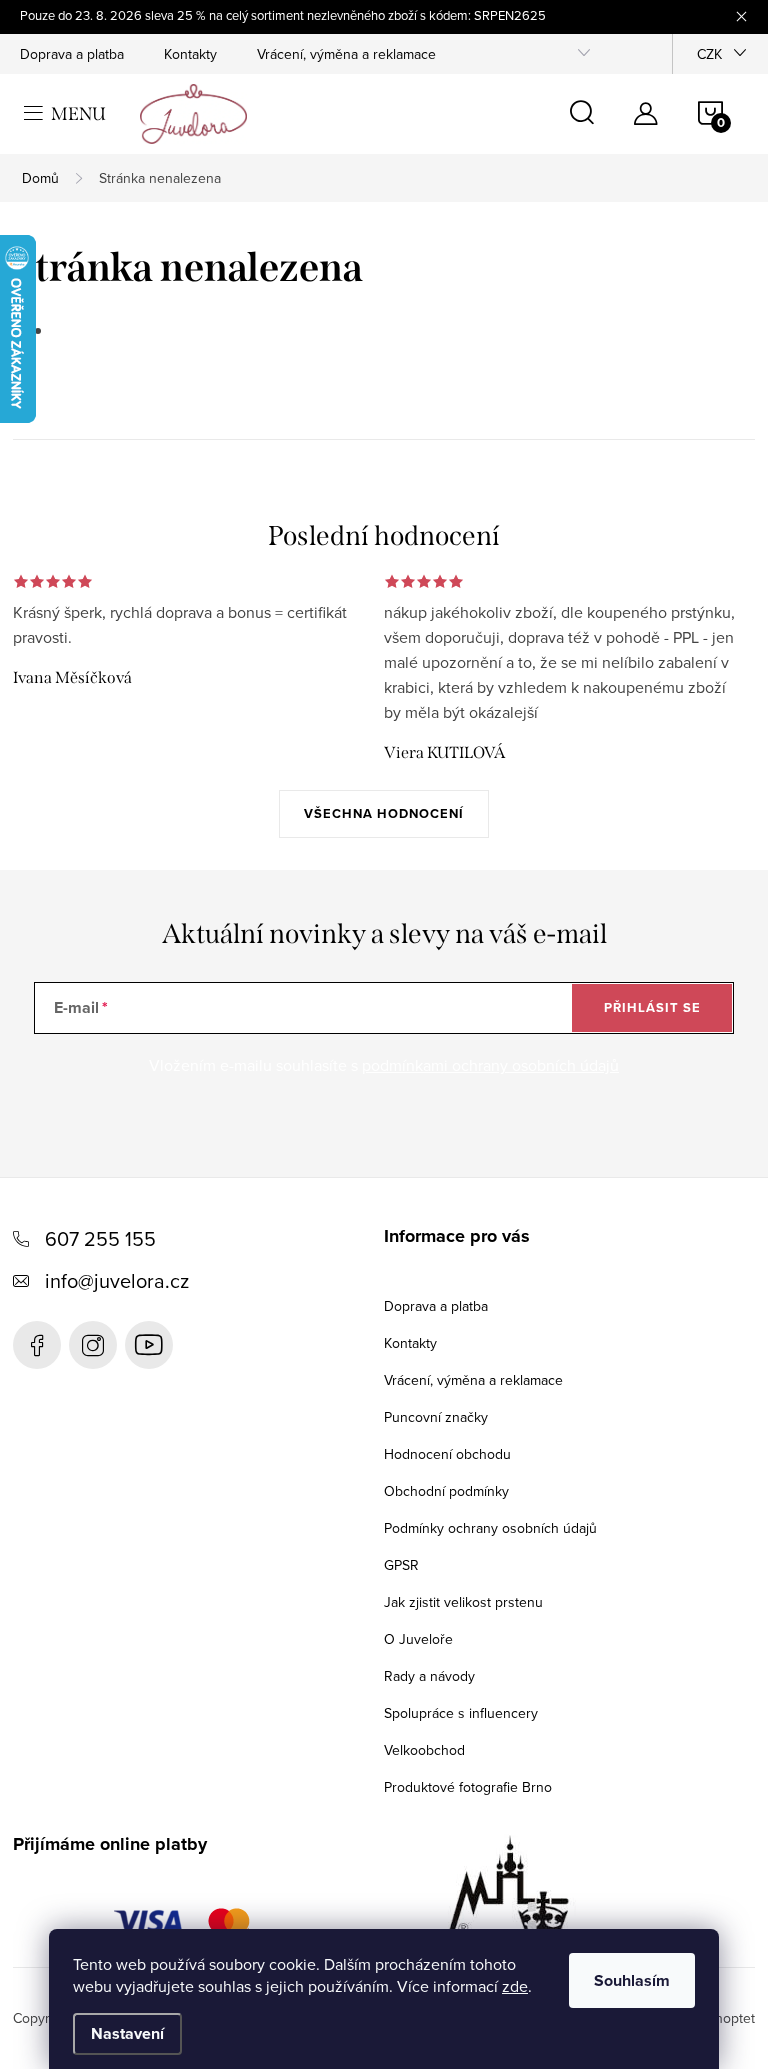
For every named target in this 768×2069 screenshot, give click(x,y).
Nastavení (127, 2033)
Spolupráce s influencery (461, 1713)
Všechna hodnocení (384, 813)
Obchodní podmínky (446, 1491)
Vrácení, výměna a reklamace (346, 54)
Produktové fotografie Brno (468, 1787)
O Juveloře (418, 1639)
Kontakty (190, 54)
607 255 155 (100, 1238)
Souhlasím (632, 1980)
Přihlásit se (652, 1007)
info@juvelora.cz (117, 1280)
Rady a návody (429, 1676)
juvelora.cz (93, 1345)
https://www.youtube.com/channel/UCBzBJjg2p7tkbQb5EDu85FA (149, 1345)
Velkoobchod (424, 1750)
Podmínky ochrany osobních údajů (490, 1528)
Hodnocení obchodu (447, 1454)
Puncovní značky (436, 1417)
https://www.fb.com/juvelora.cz (37, 1345)
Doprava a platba (72, 54)
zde (515, 1986)
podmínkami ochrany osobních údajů (490, 1065)
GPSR (401, 1565)
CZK (709, 54)
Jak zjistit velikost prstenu (463, 1602)
